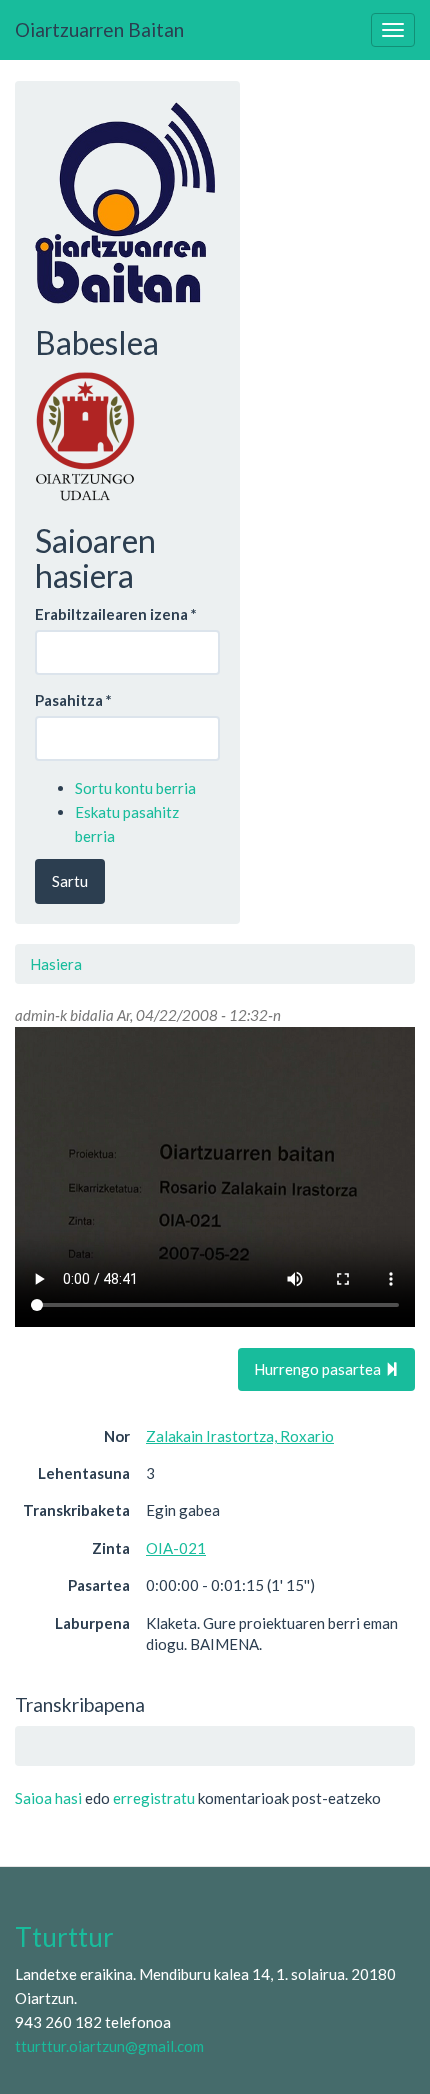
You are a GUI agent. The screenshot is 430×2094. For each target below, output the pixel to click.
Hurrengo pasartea (319, 1369)
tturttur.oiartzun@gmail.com (109, 2046)
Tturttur (64, 1937)
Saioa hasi (48, 1798)
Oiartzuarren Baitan (99, 29)
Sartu (70, 881)
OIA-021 (176, 1548)
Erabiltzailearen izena (116, 614)
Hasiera (56, 964)
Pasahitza (73, 700)
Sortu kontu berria (135, 788)
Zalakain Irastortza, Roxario (240, 1436)
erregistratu (154, 1798)
